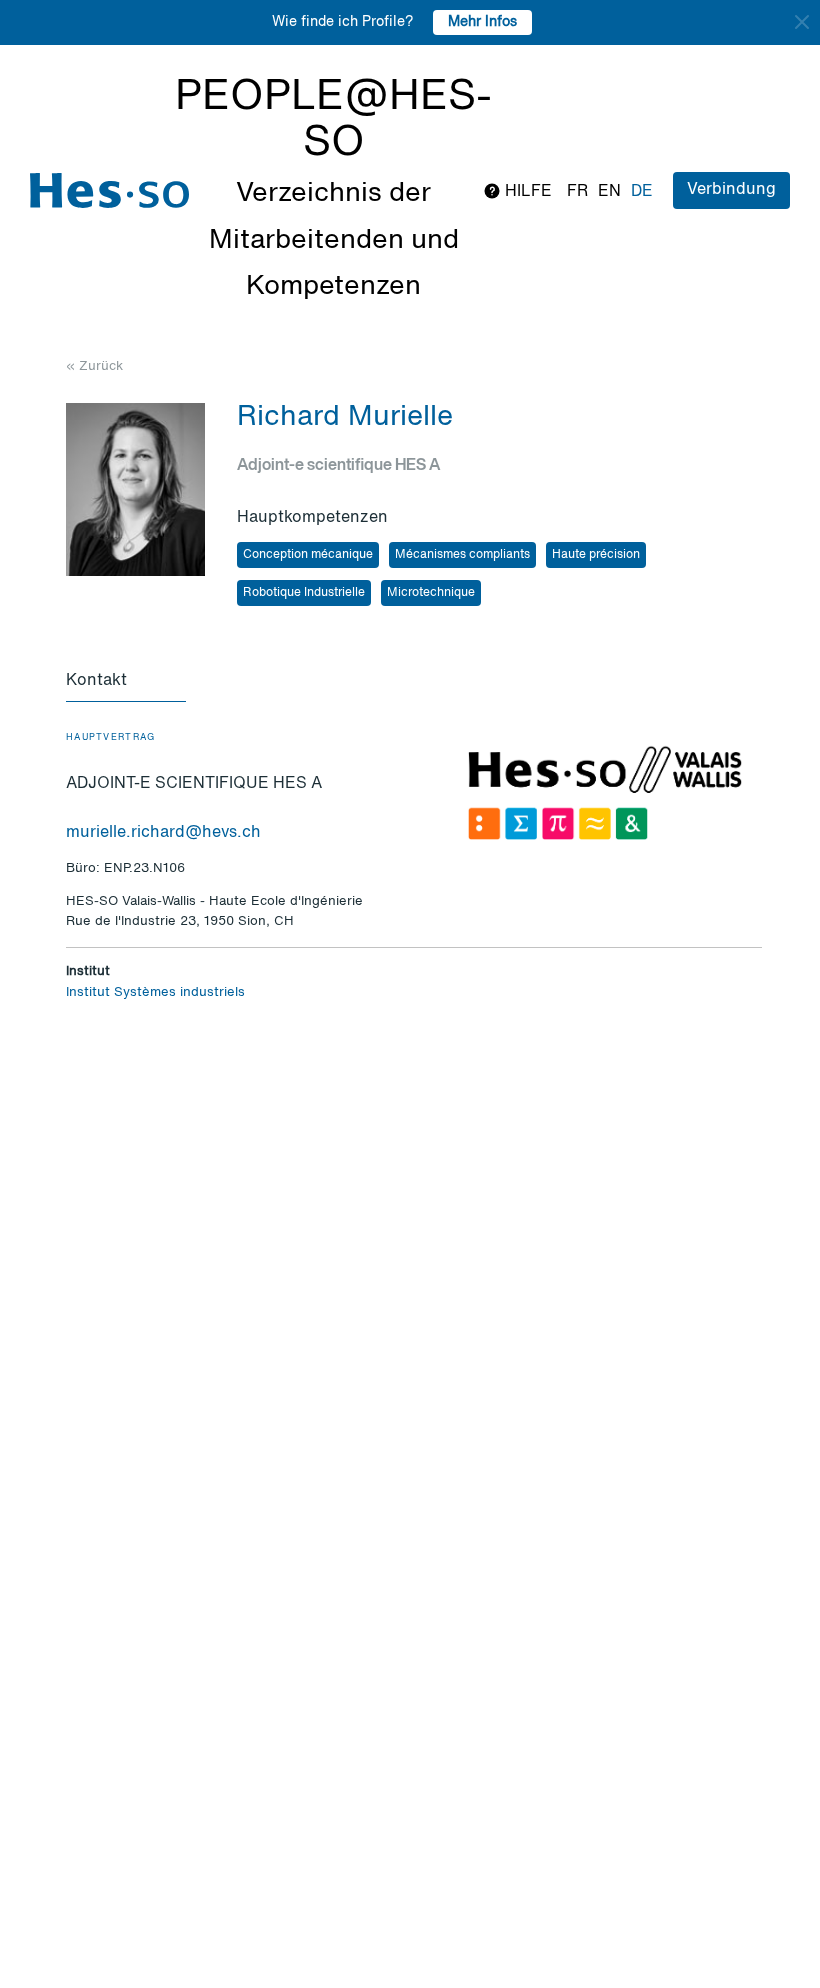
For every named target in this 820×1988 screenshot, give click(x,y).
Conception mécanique (308, 555)
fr (577, 192)
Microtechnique (431, 593)
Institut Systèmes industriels (155, 992)
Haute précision (596, 555)
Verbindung (731, 190)
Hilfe (526, 192)
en (609, 192)
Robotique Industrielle (304, 593)
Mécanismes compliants (462, 555)
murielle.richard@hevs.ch (163, 833)
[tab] (126, 682)
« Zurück (94, 366)
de (642, 192)
